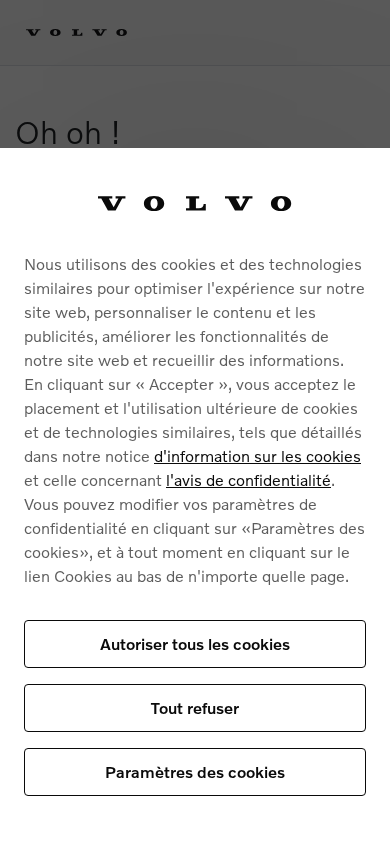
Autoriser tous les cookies (195, 643)
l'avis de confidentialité (248, 479)
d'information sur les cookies (257, 455)
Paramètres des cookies (195, 771)
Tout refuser (195, 707)
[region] (195, 496)
